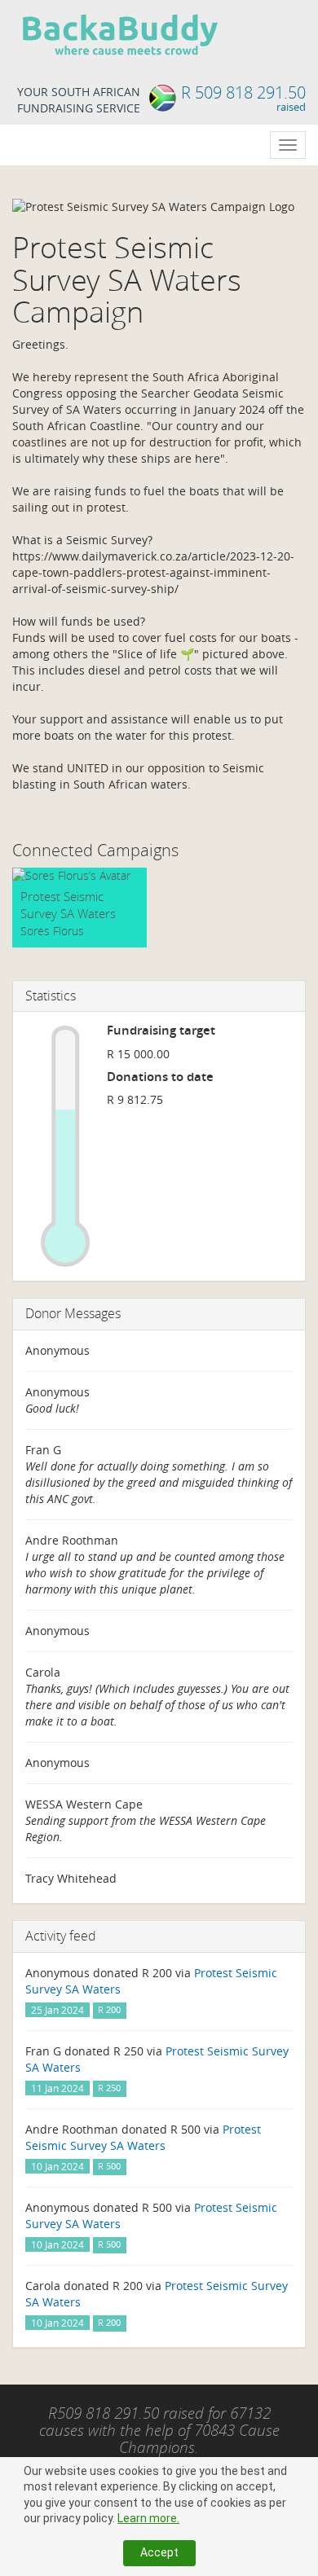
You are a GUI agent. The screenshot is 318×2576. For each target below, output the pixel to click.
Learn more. (148, 2518)
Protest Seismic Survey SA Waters (68, 905)
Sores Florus (52, 931)
